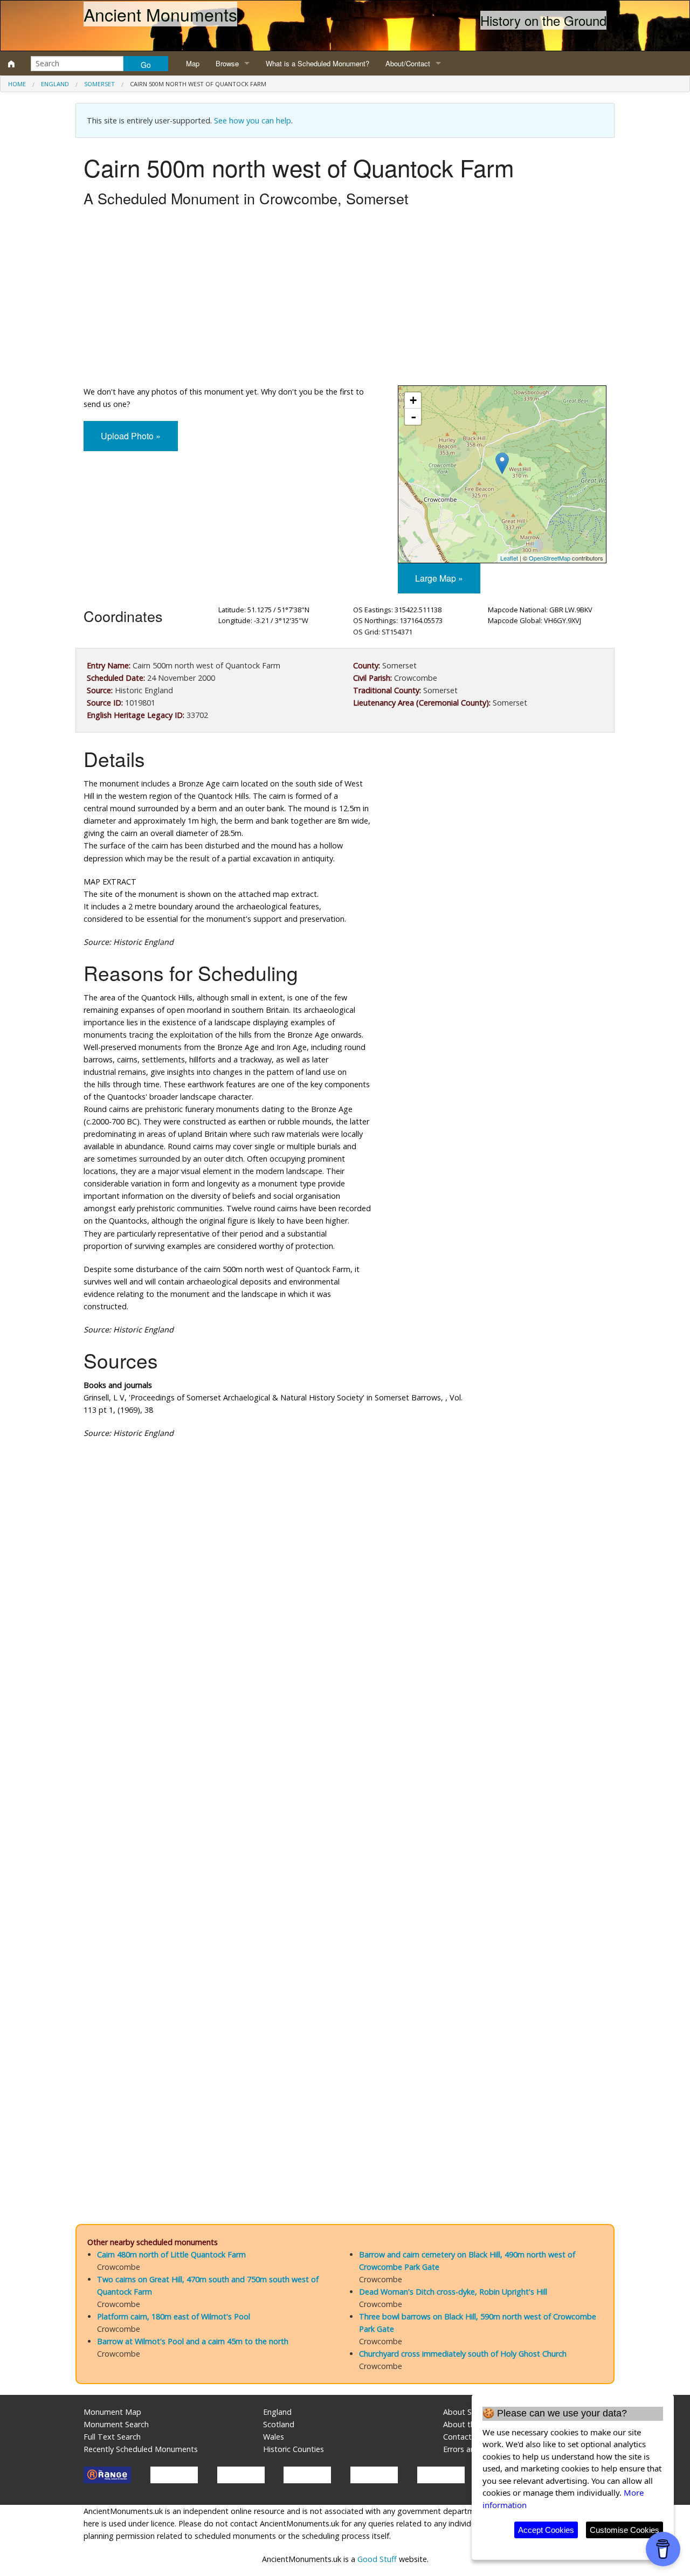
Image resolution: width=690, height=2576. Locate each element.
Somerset (99, 84)
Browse (227, 63)
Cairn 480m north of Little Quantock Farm (171, 2254)
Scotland (279, 2424)
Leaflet (509, 558)
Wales (274, 2437)
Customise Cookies (625, 2530)
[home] (11, 64)
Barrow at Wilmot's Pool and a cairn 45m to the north (193, 2341)
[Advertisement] (345, 299)
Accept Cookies (546, 2530)
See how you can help (253, 120)
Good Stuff (377, 2559)
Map (193, 63)
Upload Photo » (131, 436)
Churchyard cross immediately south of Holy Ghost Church (463, 2354)
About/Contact (408, 63)
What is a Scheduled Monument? (318, 63)
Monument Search (116, 2424)
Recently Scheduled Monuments (141, 2449)
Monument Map (112, 2412)
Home (17, 84)
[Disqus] (345, 1770)
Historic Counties (294, 2449)
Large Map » (439, 578)
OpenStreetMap (550, 558)
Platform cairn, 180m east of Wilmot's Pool (174, 2316)
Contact (457, 2437)
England (55, 84)
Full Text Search (112, 2437)
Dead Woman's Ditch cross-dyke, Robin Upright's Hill (453, 2292)
